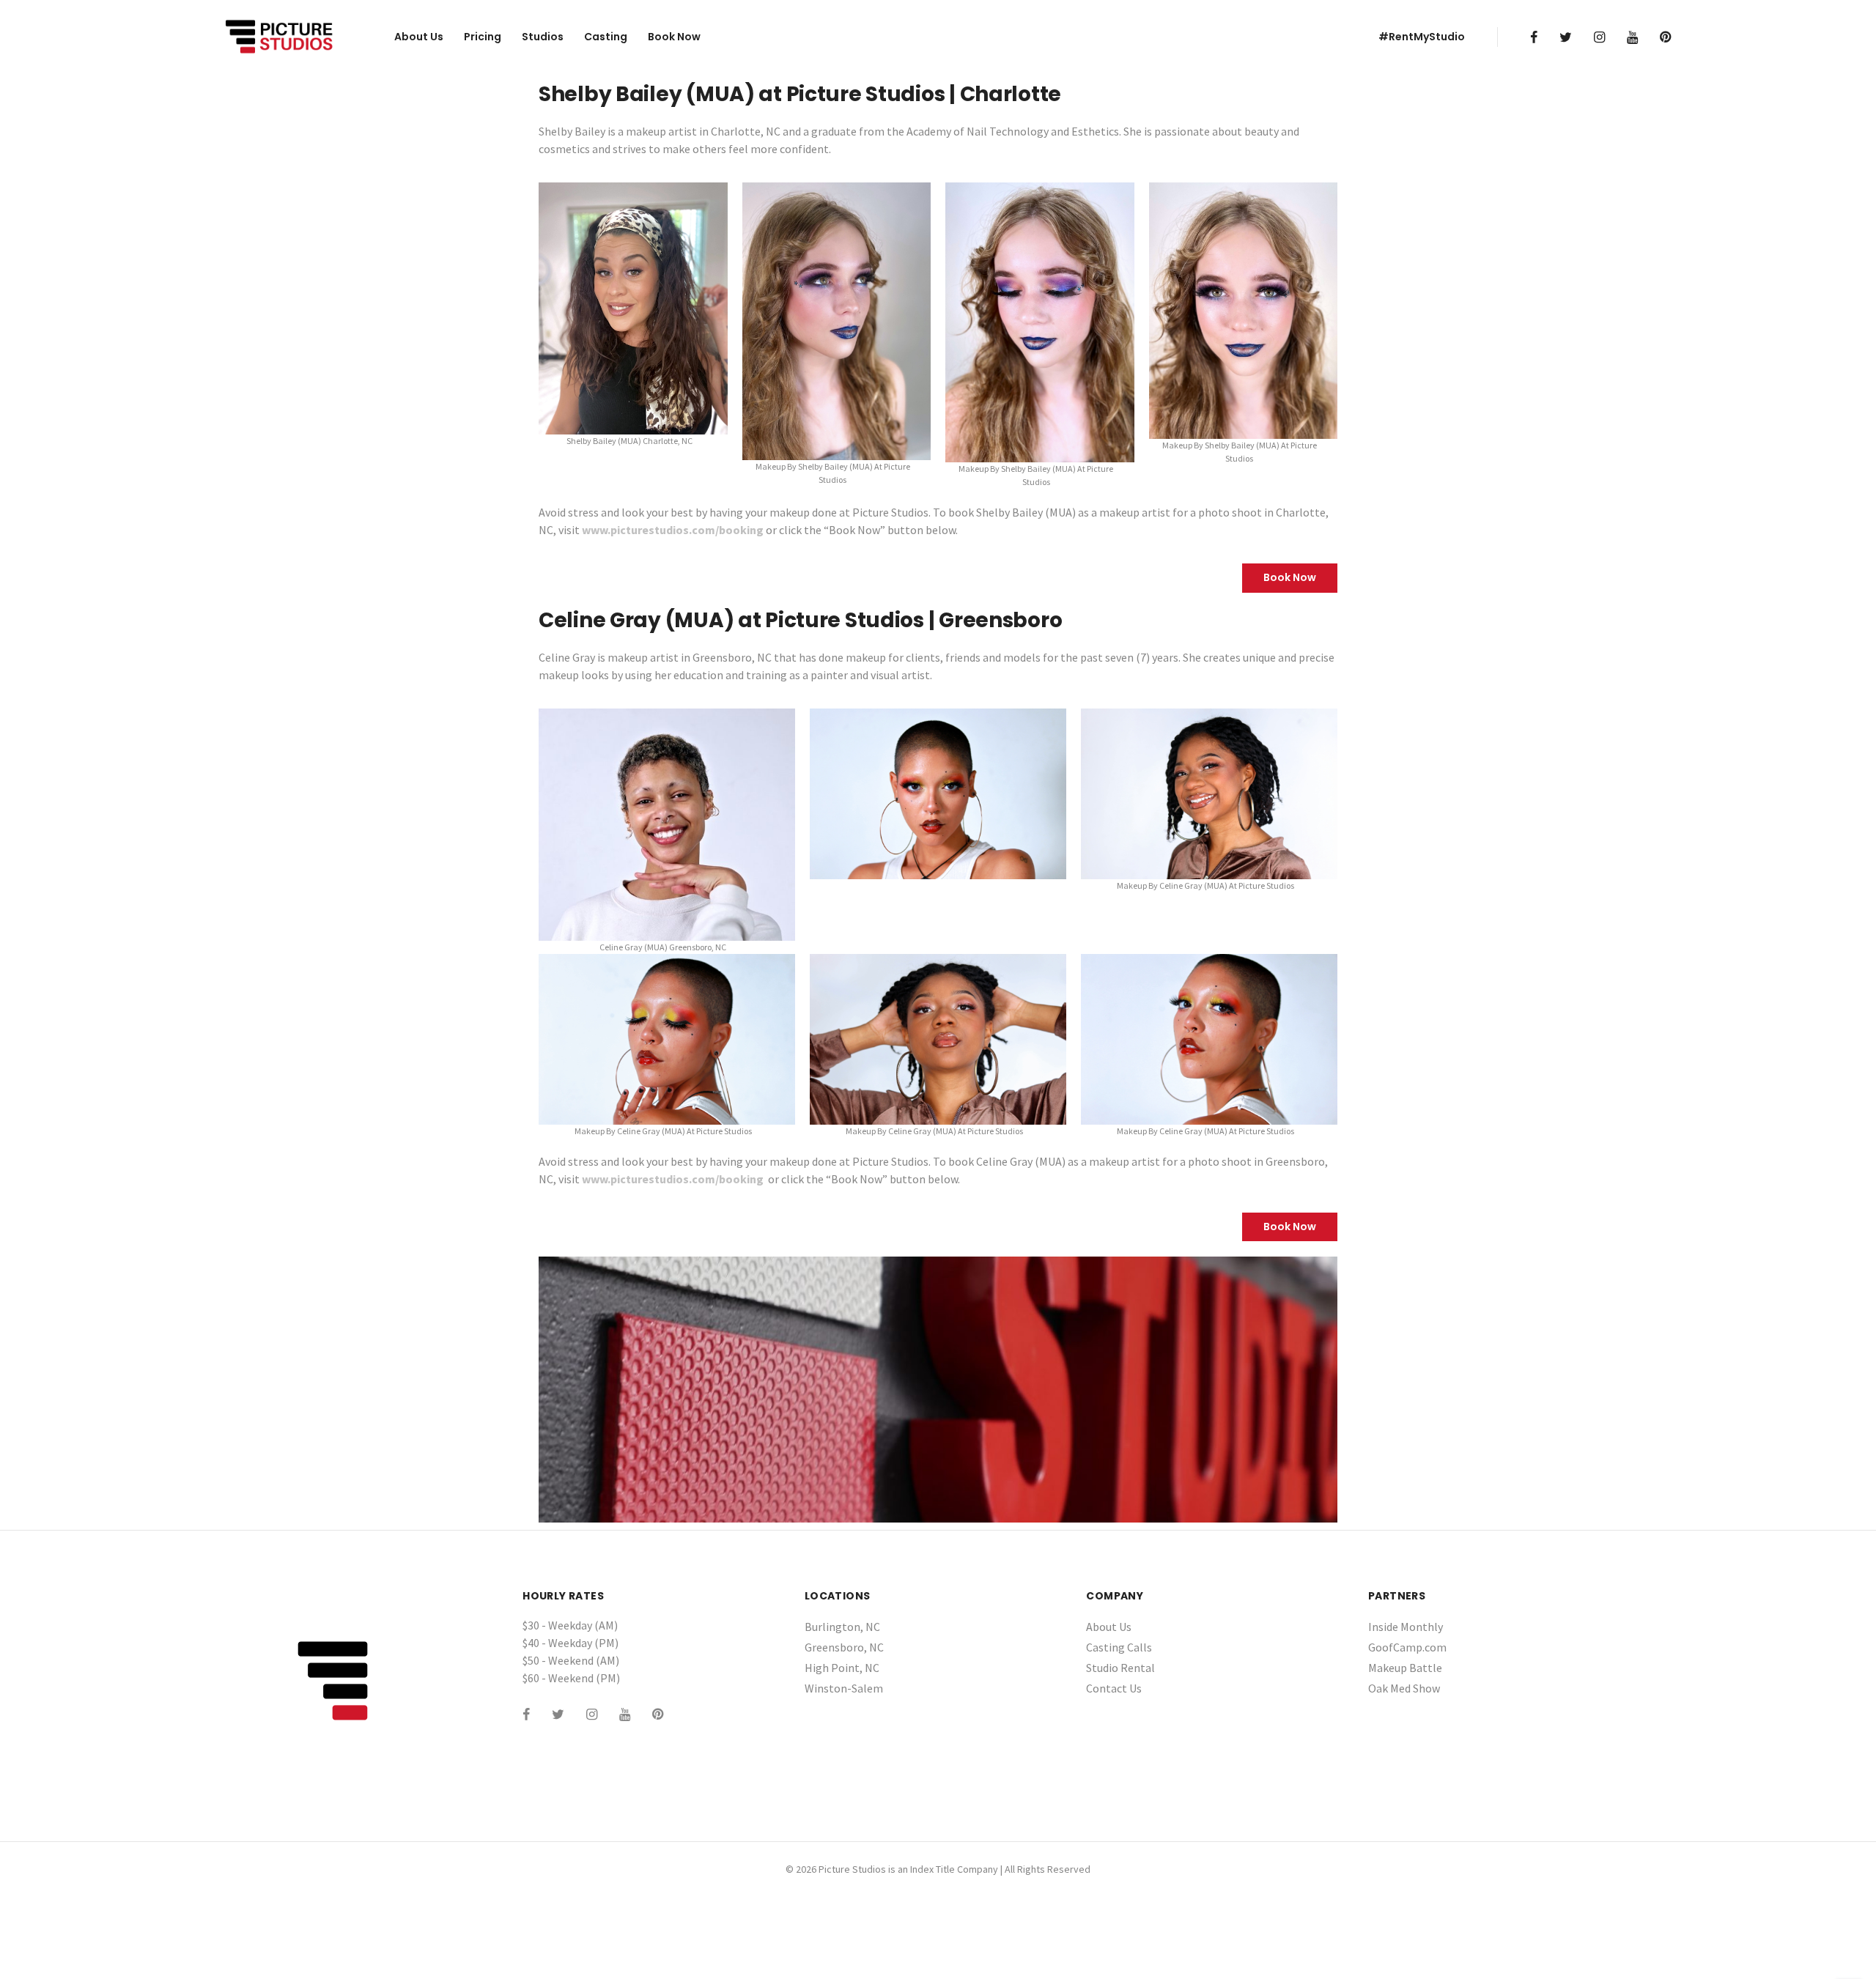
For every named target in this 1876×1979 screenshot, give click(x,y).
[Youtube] (1632, 37)
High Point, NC (842, 1668)
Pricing (483, 37)
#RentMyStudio (1422, 37)
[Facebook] (1534, 37)
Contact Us (1114, 1688)
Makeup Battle (1405, 1668)
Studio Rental (1120, 1668)
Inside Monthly (1406, 1627)
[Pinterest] (1665, 37)
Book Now (674, 37)
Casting (606, 37)
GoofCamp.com (1407, 1647)
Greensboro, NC (844, 1647)
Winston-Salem (844, 1688)
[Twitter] (1566, 37)
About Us (419, 37)
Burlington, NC (842, 1627)
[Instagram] (1599, 37)
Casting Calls (1119, 1647)
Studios (543, 37)
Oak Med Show (1404, 1688)
